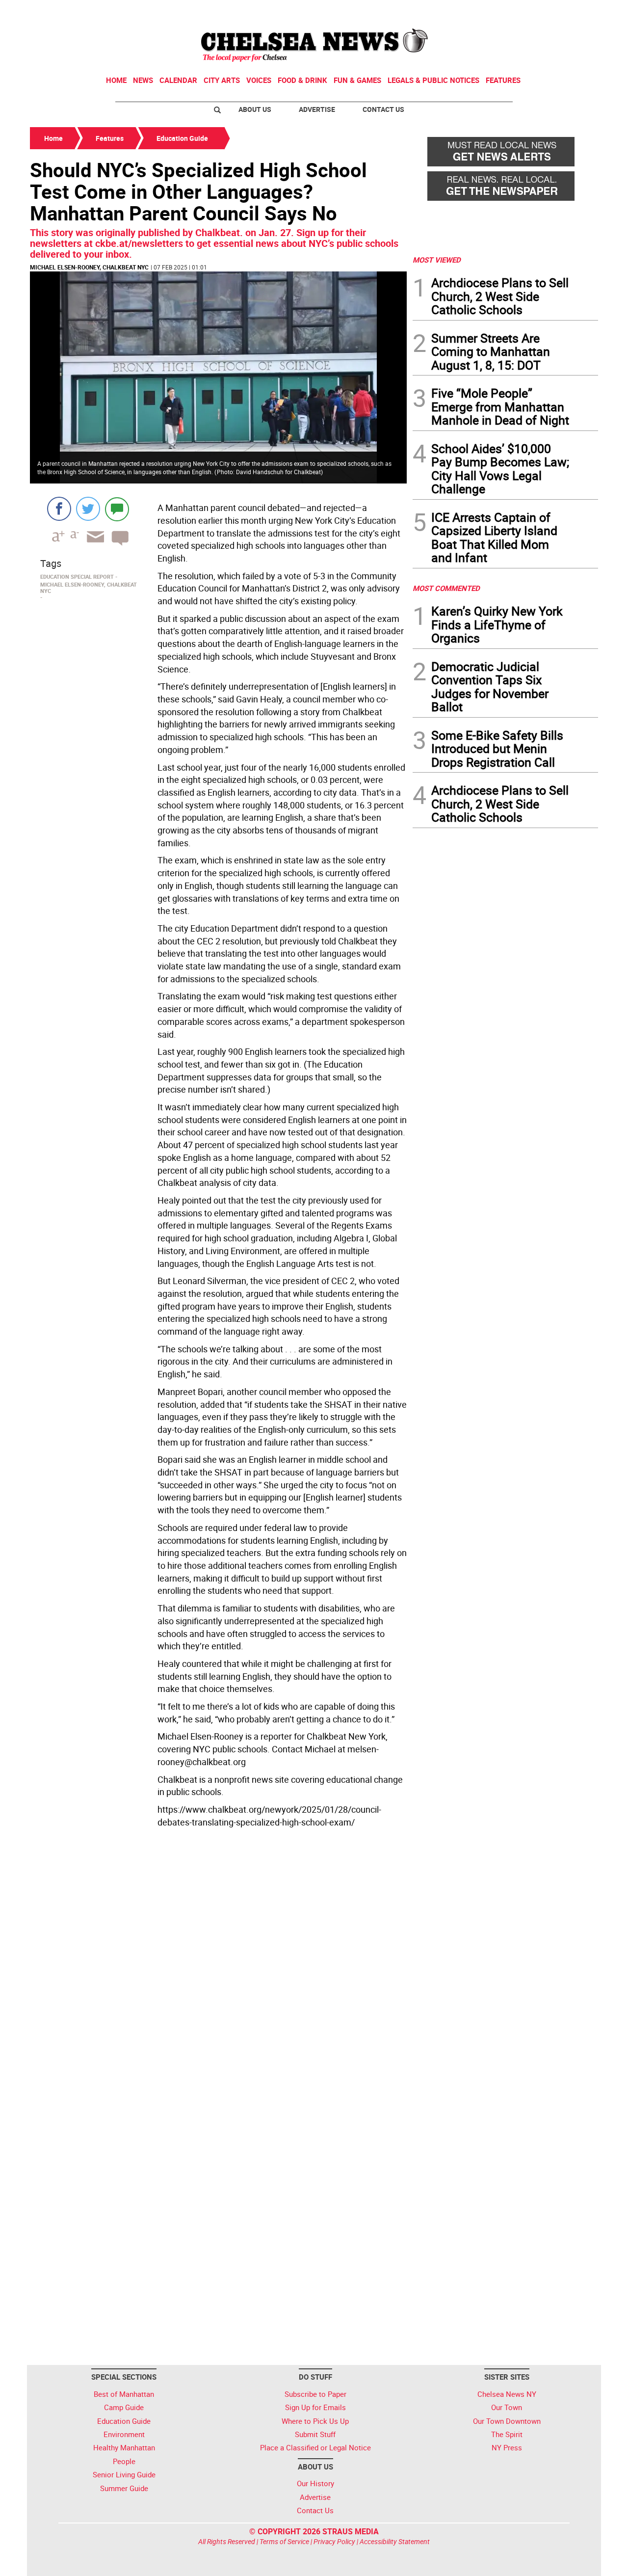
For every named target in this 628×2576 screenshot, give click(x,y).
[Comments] (117, 509)
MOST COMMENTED (446, 588)
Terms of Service (284, 2541)
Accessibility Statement (395, 2541)
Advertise (317, 109)
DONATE (574, 11)
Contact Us (383, 109)
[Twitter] (88, 509)
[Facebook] (59, 509)
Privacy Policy (334, 2541)
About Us (255, 109)
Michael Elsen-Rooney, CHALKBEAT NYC (89, 267)
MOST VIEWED (437, 260)
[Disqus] (218, 1966)
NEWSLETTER (519, 11)
